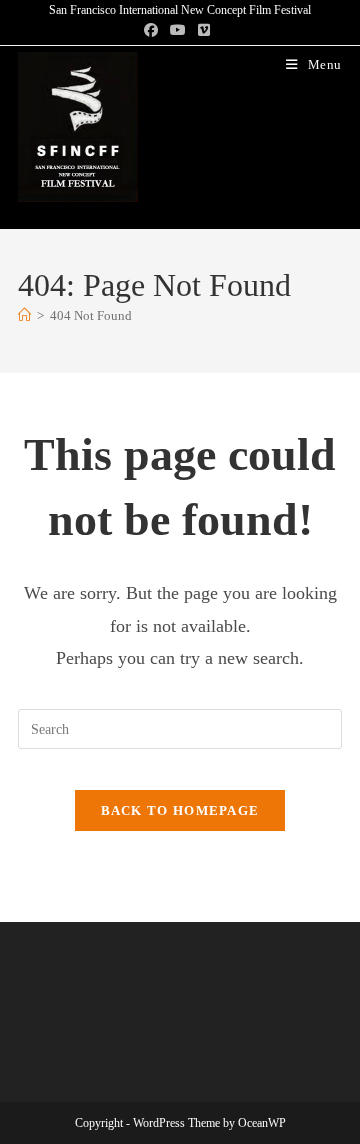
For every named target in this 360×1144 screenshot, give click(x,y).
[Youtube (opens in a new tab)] (178, 31)
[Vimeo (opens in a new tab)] (204, 31)
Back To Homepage (180, 810)
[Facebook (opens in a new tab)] (154, 31)
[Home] (24, 315)
